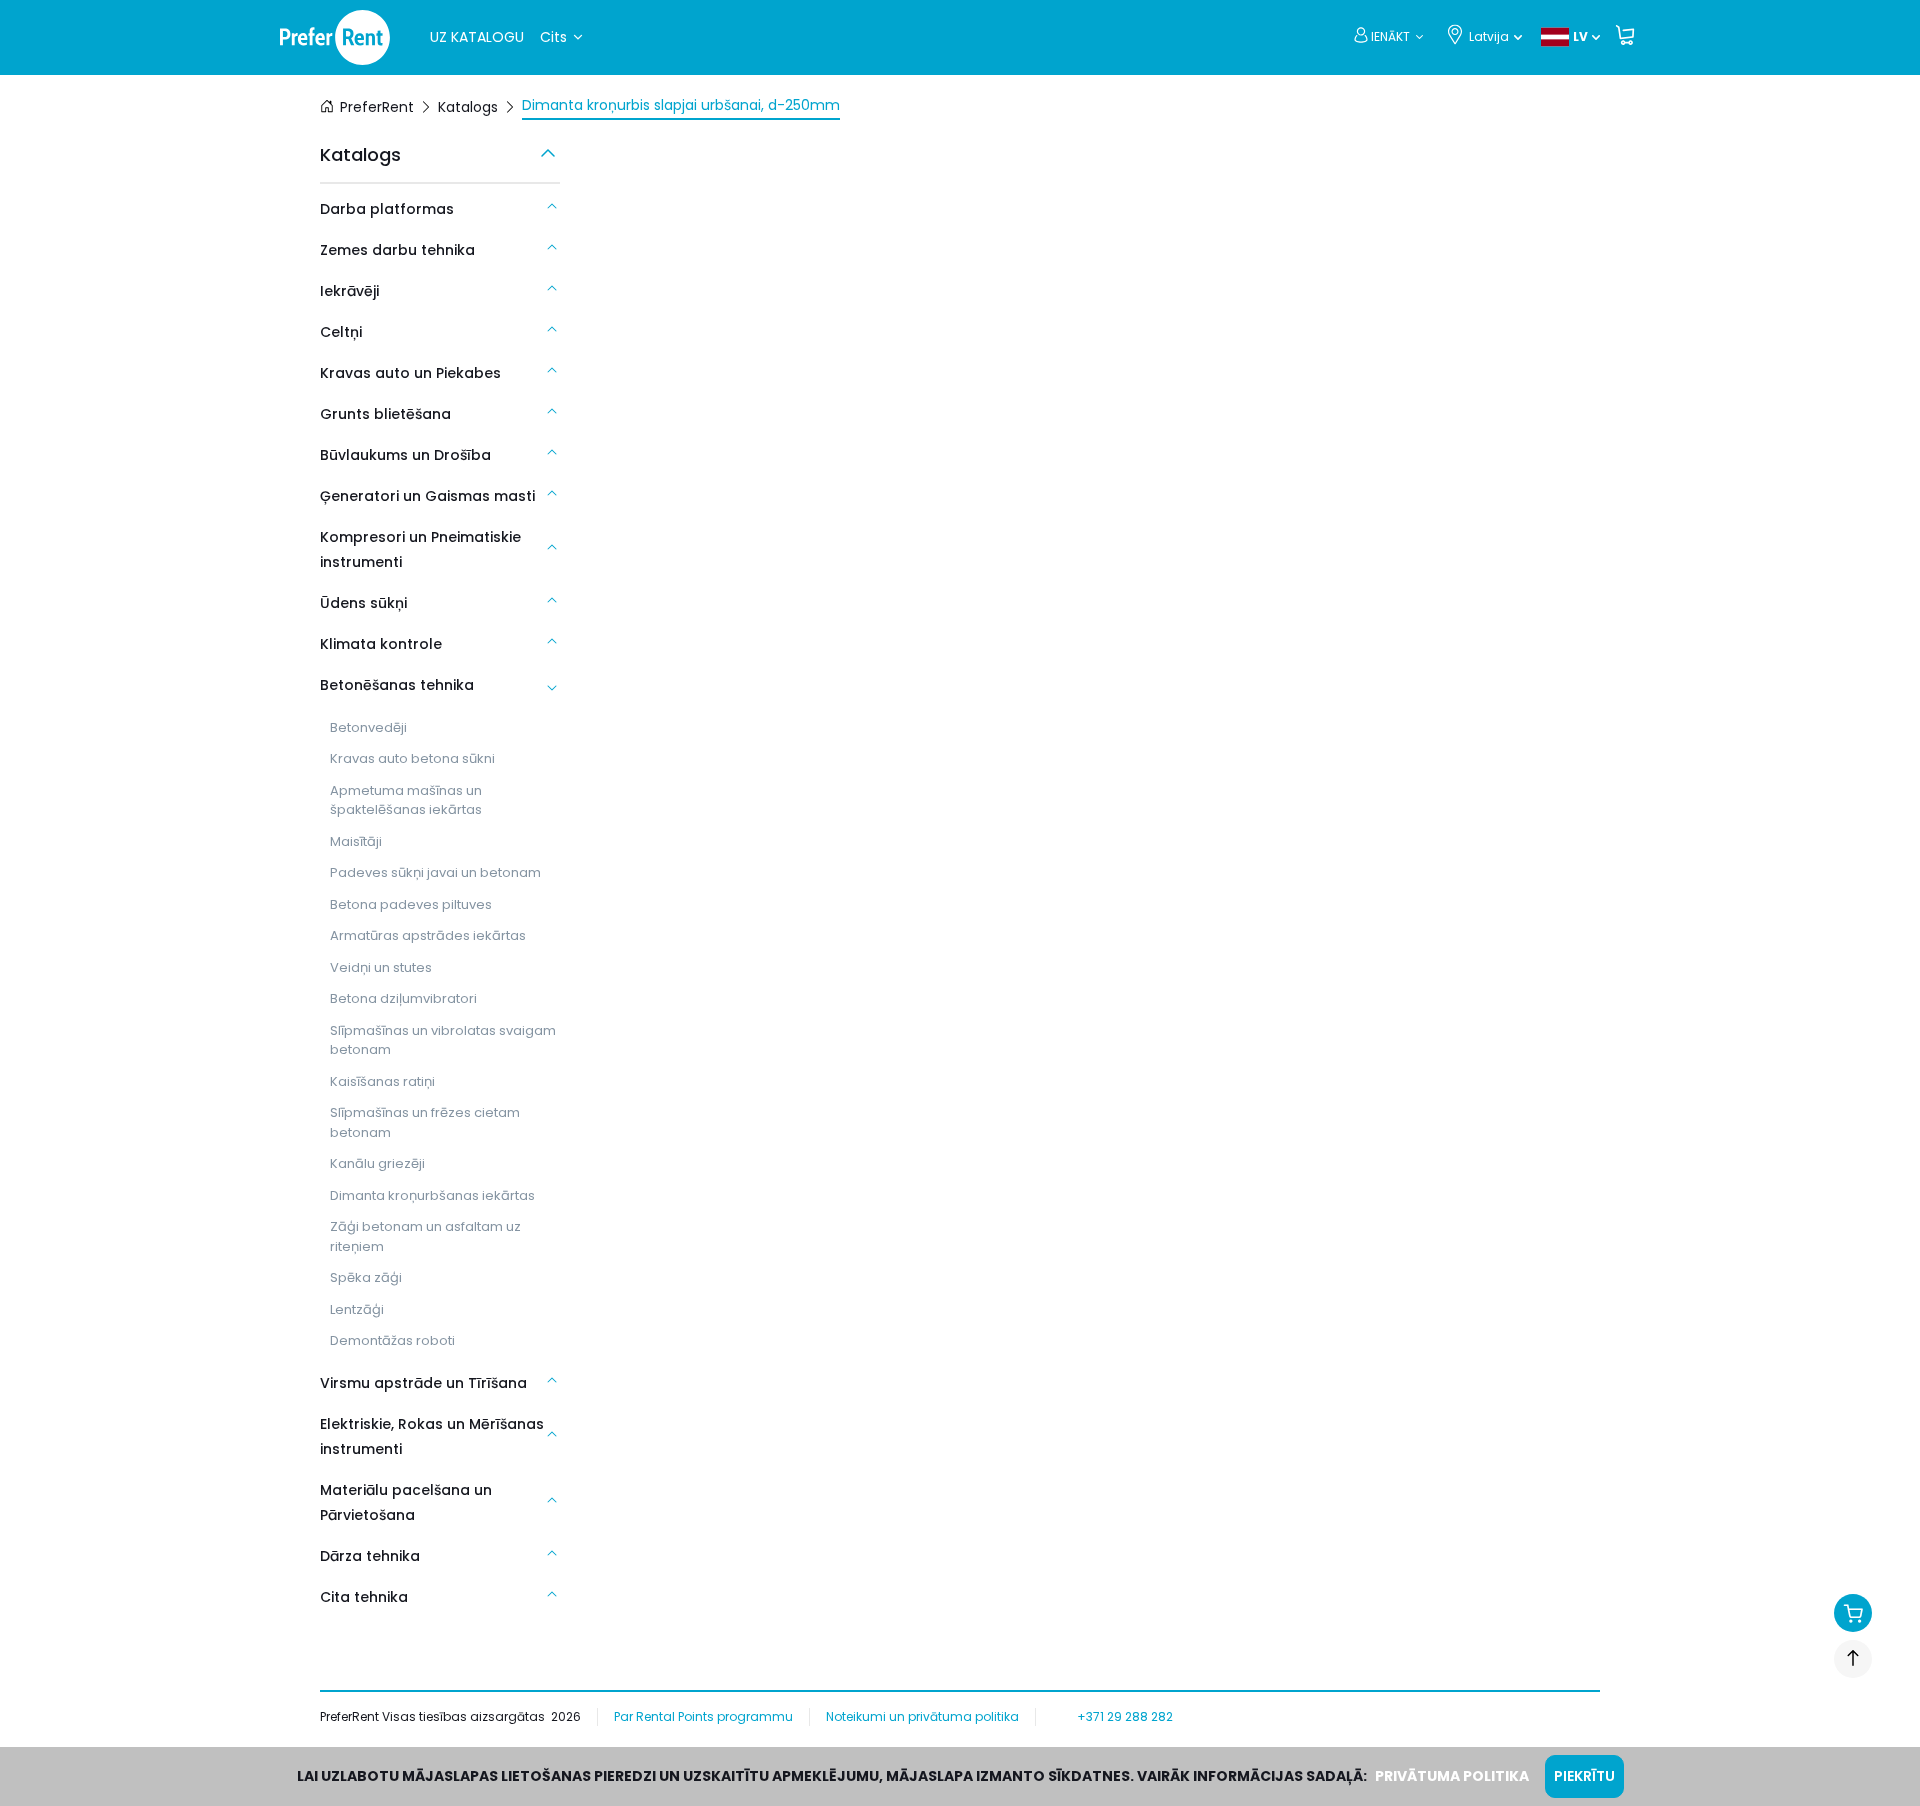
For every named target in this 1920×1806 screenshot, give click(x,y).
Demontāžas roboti (392, 1340)
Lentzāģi (357, 1309)
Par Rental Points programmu (703, 1716)
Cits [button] (553, 37)
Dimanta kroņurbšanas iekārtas (432, 1195)
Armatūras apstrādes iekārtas (428, 935)
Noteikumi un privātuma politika (922, 1716)
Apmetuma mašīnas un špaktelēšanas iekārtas (406, 800)
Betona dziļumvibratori (403, 998)
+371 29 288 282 (1125, 1716)
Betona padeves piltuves (411, 904)
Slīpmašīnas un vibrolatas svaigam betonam (443, 1040)
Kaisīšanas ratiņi (382, 1081)
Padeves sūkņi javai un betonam (435, 872)
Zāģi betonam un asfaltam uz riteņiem (425, 1236)
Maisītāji (356, 841)
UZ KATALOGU (477, 37)
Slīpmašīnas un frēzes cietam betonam (425, 1122)
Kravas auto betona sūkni (412, 758)
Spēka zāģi (366, 1277)
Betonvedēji (368, 727)
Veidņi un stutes (381, 967)
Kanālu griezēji (377, 1163)
